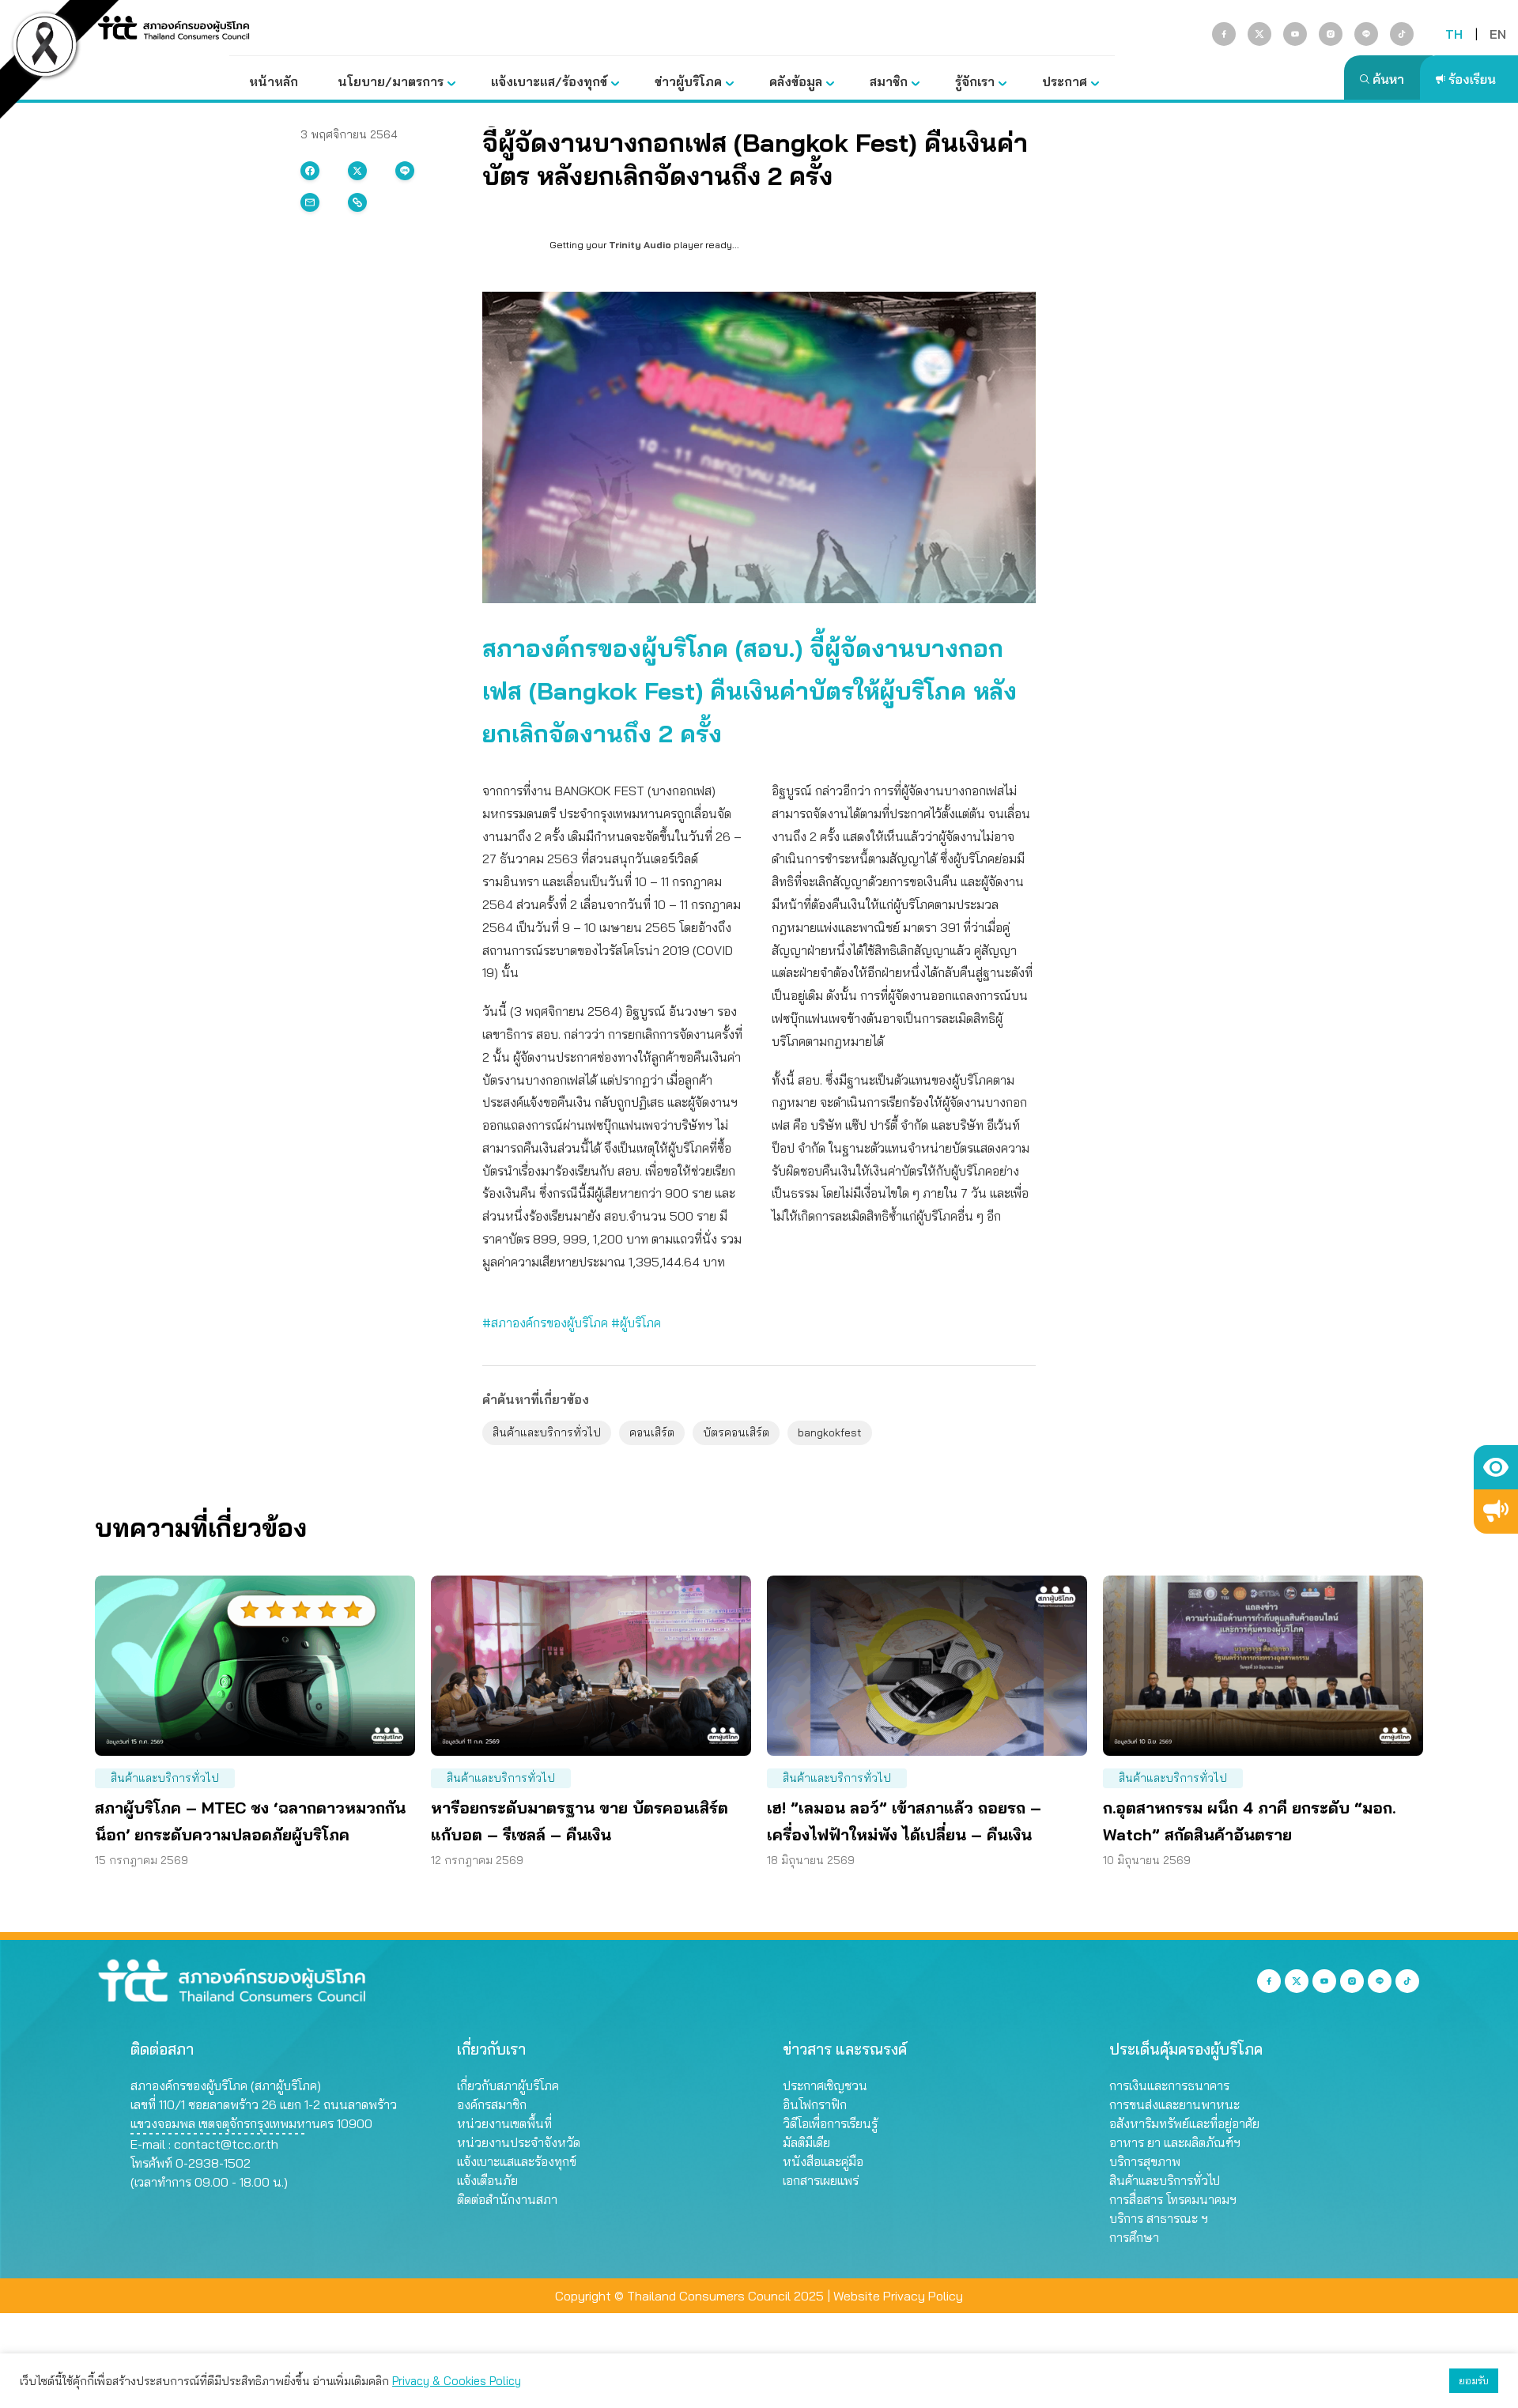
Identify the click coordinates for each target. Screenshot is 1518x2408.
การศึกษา (1134, 2237)
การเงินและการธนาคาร (1169, 2085)
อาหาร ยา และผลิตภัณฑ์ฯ (1175, 2142)
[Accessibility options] (1496, 1467)
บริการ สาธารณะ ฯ (1159, 2218)
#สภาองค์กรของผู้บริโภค (545, 1323)
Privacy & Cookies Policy (457, 2381)
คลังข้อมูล (796, 81)
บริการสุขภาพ (1145, 2161)
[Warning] (1496, 1512)
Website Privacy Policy (898, 2296)
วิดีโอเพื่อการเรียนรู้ (830, 2123)
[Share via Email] (310, 202)
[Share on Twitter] (357, 171)
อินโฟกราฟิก (815, 2104)
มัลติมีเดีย (806, 2142)
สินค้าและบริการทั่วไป (547, 1432)
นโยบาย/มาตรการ (391, 81)
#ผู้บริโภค (636, 1323)
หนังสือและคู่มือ (823, 2161)
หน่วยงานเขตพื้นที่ (504, 2123)
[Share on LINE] (405, 171)
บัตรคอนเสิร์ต (736, 1432)
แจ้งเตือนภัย (487, 2180)
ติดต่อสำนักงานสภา (507, 2199)
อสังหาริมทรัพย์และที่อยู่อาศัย (1184, 2123)
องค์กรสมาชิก (492, 2104)
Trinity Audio (640, 245)
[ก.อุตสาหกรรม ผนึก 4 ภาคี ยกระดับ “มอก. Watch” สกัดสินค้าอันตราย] (1263, 1666)
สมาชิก (889, 81)
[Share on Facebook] (310, 171)
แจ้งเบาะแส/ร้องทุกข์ (549, 81)
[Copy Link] (357, 202)
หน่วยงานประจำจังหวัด (519, 2142)
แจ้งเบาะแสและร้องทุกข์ (517, 2161)
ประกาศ (1065, 81)
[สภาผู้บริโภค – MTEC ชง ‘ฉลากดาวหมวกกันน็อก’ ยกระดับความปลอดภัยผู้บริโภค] (255, 1666)
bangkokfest (830, 1432)
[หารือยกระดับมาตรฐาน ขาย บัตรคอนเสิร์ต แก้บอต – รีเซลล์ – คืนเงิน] (591, 1666)
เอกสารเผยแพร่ (821, 2180)
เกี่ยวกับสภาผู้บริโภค (508, 2085)
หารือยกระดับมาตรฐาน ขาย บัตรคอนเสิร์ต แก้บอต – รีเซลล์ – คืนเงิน (580, 1821)
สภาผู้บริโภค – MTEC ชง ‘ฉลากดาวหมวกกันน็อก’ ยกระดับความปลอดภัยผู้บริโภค (250, 1821)
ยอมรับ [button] (1474, 2380)
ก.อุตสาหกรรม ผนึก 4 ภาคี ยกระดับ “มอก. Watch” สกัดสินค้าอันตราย (1249, 1821)
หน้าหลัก (274, 81)
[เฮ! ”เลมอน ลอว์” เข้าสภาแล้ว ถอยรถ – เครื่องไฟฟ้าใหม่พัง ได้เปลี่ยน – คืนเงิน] (927, 1666)
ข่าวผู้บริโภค (688, 81)
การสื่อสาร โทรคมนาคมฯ (1173, 2199)
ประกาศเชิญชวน (825, 2085)
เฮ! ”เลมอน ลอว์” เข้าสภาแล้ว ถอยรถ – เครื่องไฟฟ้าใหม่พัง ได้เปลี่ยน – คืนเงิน (904, 1821)
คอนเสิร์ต (652, 1432)
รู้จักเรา (975, 81)
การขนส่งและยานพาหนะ (1174, 2104)
